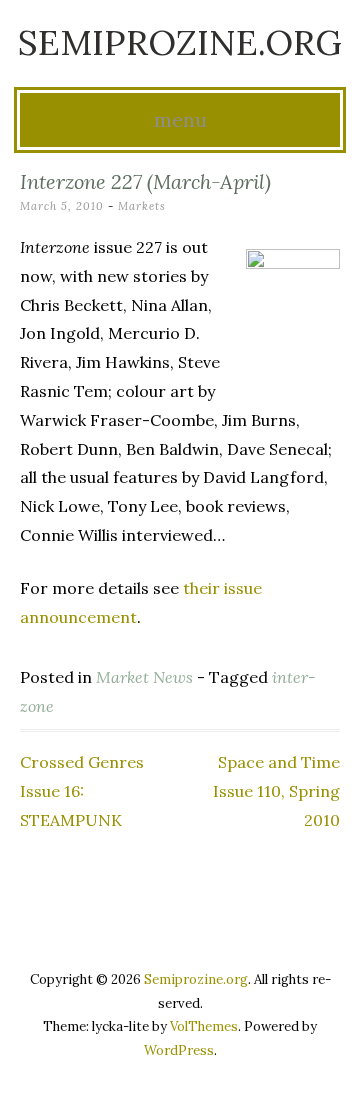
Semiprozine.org (180, 42)
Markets (142, 206)
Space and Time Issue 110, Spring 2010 (276, 791)
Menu (180, 120)
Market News (144, 677)
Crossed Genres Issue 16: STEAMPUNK (82, 791)
